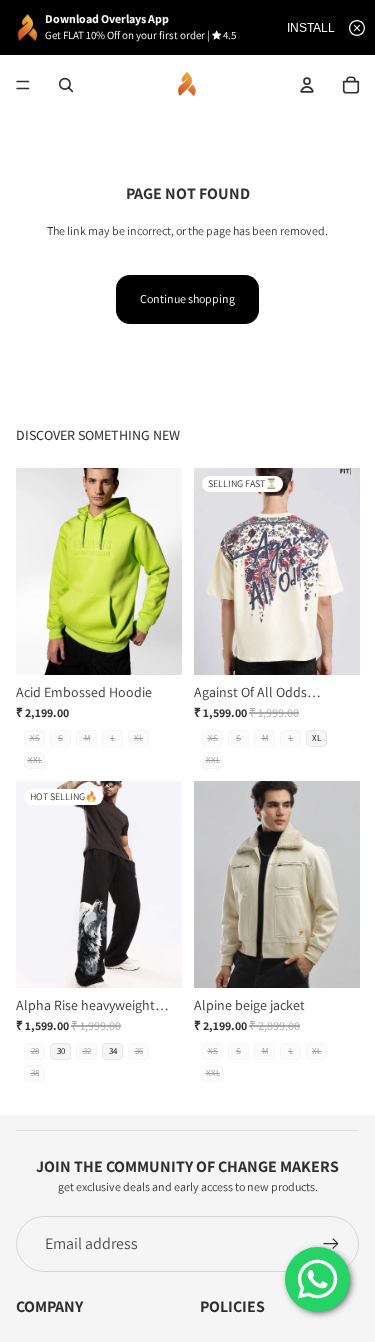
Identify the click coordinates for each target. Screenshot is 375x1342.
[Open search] (66, 85)
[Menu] (23, 85)
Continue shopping (187, 298)
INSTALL (311, 28)
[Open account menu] (307, 85)
